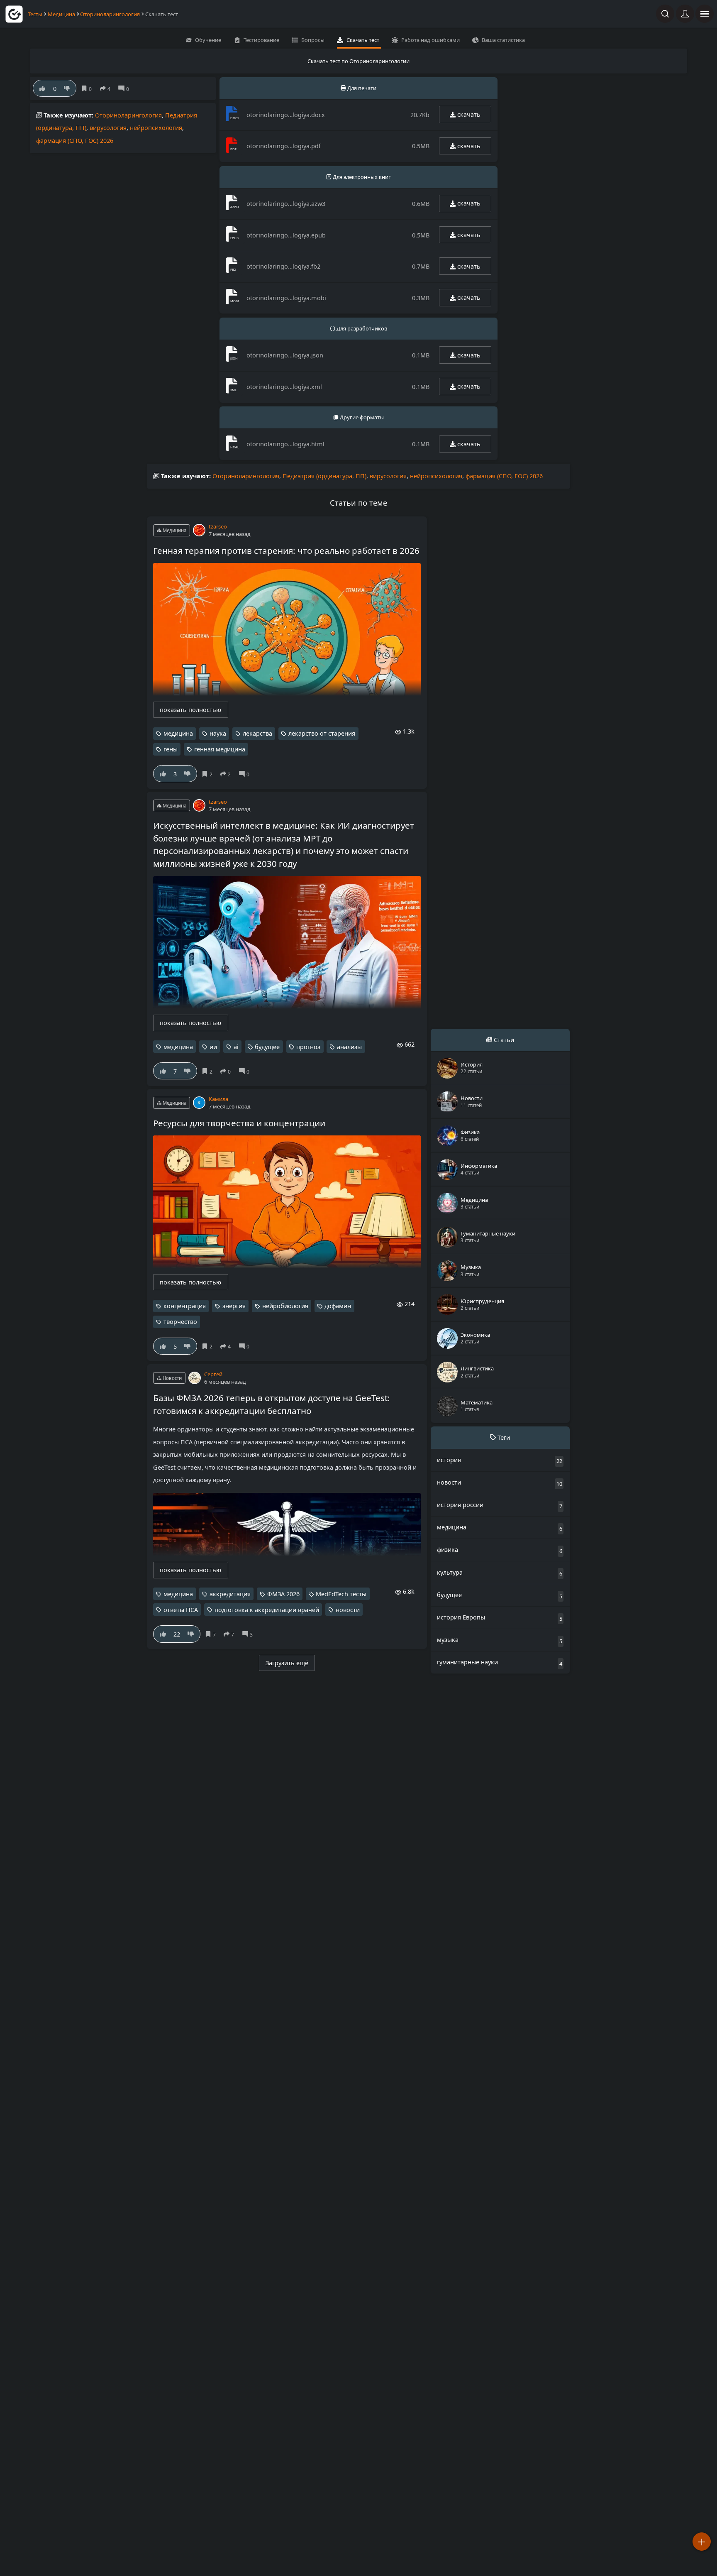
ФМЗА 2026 (283, 1594)
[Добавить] (702, 2542)
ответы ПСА (181, 1610)
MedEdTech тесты (341, 1594)
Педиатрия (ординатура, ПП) (324, 476)
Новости (172, 1378)
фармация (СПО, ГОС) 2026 (75, 141)
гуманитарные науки (467, 1662)
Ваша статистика (503, 40)
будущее (267, 1047)
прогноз (308, 1047)
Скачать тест (363, 40)
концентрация (185, 1306)
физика (448, 1550)
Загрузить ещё (287, 1663)
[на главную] (14, 14)
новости (348, 1610)
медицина (178, 733)
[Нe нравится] (67, 88)
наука (218, 733)
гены (171, 749)
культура (450, 1572)
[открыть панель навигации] (705, 14)
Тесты (35, 14)
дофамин (338, 1306)
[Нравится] (43, 88)
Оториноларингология (110, 14)
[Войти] (685, 14)
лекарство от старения (322, 733)
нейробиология (285, 1306)
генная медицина (220, 749)
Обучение (208, 40)
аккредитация (230, 1594)
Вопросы (313, 40)
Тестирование (261, 40)
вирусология (108, 128)
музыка (448, 1640)
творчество (180, 1322)
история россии (460, 1505)
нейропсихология (156, 128)
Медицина (61, 14)
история (449, 1460)
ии (213, 1047)
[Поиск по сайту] (665, 14)
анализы (349, 1047)
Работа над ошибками (430, 40)
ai (236, 1047)
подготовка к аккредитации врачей (267, 1610)
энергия (234, 1306)
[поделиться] (107, 89)
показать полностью (190, 710)
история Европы (461, 1617)
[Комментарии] (125, 89)
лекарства (257, 733)
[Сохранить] (88, 89)
